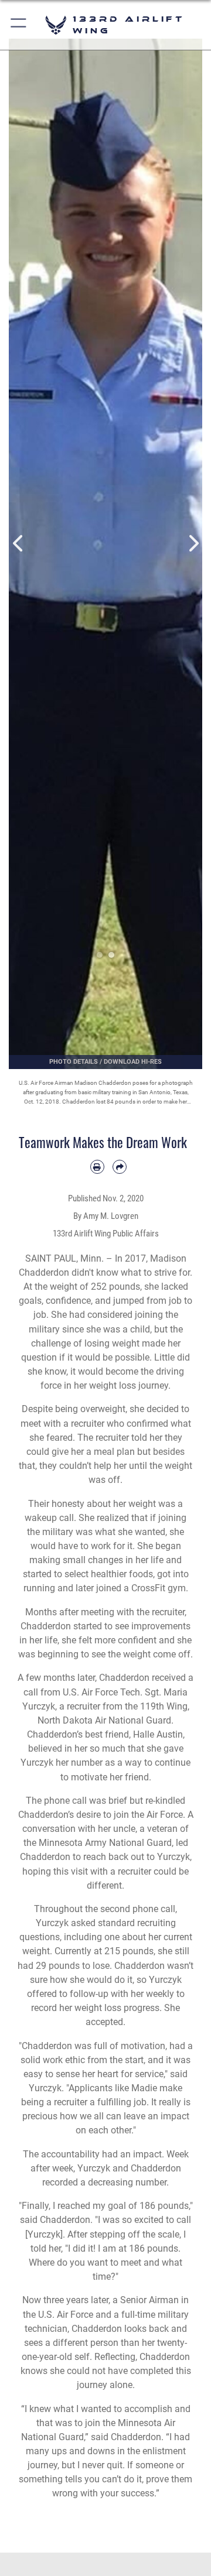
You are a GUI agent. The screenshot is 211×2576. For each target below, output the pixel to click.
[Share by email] (120, 1167)
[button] (19, 25)
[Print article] (97, 1167)
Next (193, 544)
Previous (18, 544)
